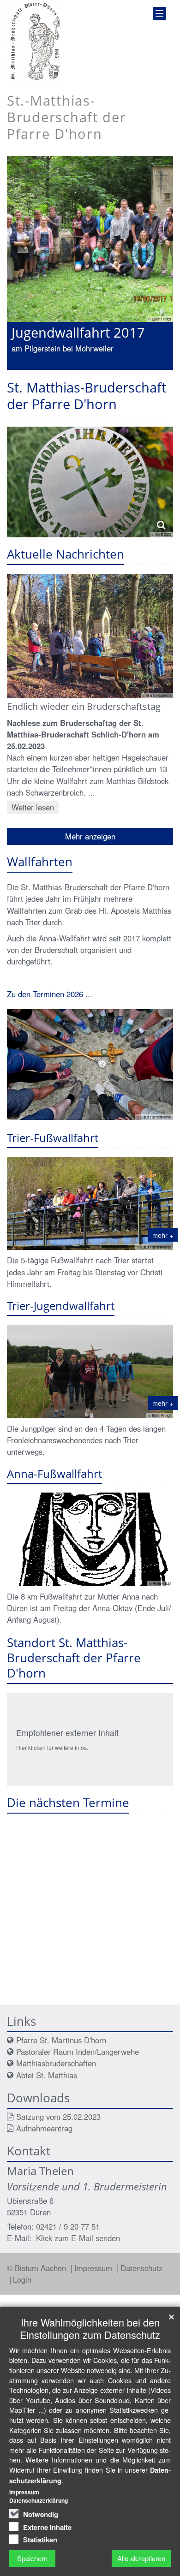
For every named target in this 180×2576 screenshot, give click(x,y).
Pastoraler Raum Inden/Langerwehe (78, 2052)
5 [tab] (90, 370)
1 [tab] (35, 370)
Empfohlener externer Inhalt (67, 1733)
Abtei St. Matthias (47, 2075)
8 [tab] (132, 370)
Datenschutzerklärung (39, 2500)
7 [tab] (118, 370)
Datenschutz (141, 2268)
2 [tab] (48, 370)
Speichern (32, 2558)
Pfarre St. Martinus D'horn (61, 2040)
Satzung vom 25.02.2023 (58, 2117)
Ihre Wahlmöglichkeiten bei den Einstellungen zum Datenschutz (90, 2328)
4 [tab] (76, 370)
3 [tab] (62, 370)
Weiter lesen (33, 807)
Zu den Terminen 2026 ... (50, 994)
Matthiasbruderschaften (56, 2063)
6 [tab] (104, 370)
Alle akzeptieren (141, 2558)
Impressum (94, 2268)
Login (22, 2279)
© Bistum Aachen (38, 2268)
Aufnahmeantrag (44, 2128)
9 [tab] (145, 370)
